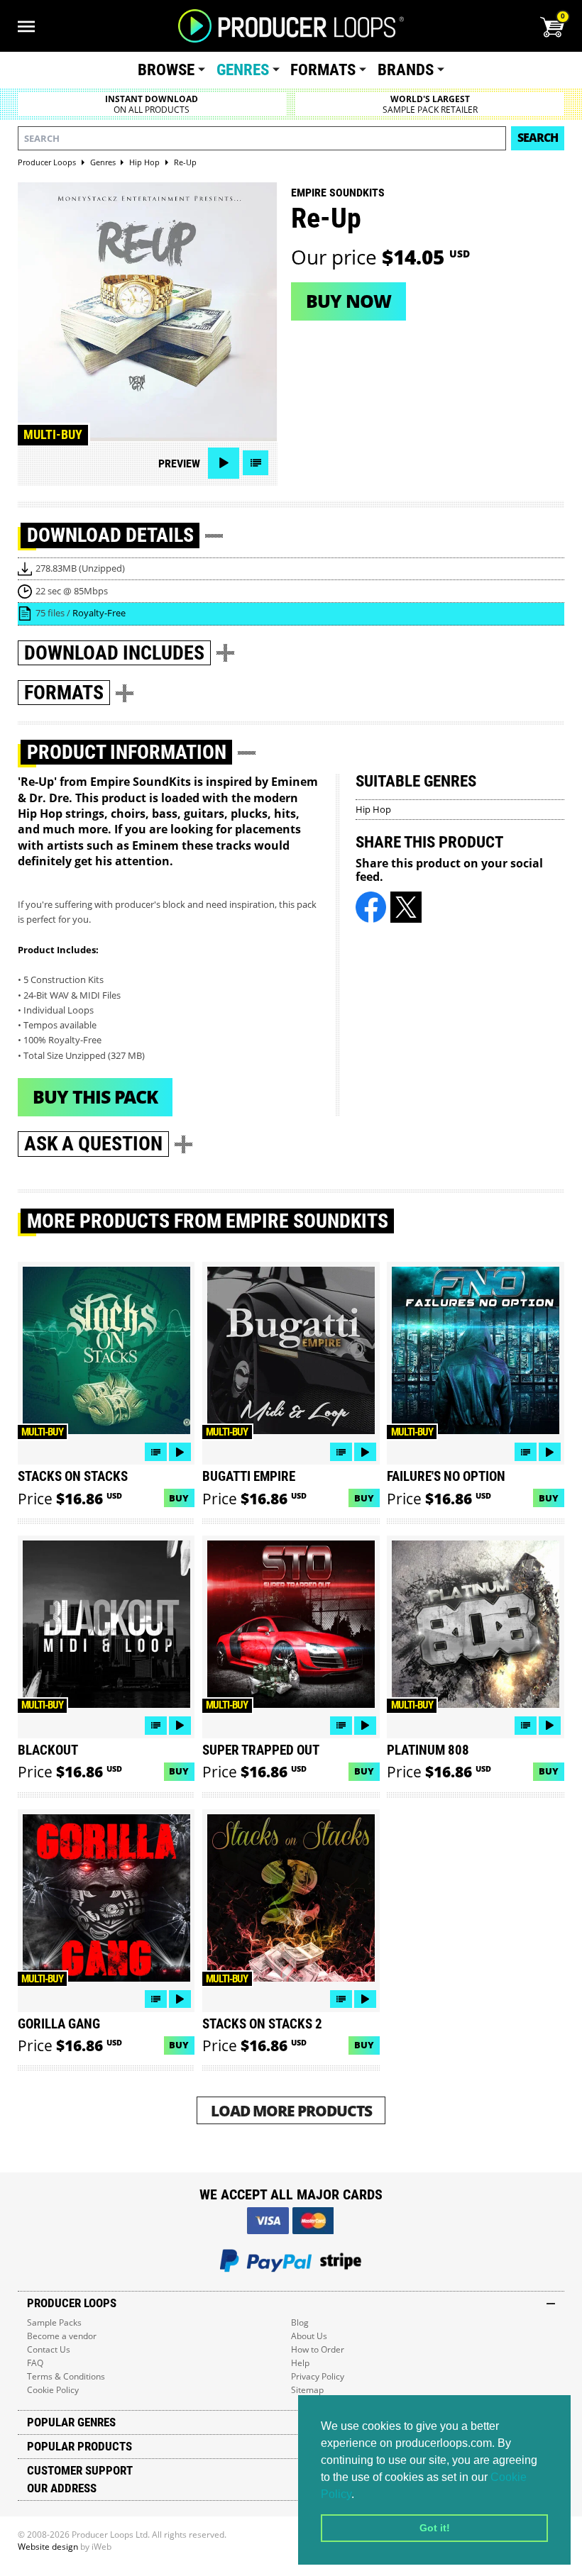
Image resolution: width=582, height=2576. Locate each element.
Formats (323, 70)
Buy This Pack (95, 1097)
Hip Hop (373, 809)
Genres (243, 70)
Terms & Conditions (66, 2376)
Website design (48, 2547)
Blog (300, 2322)
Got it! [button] (435, 2528)
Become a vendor (62, 2336)
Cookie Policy (53, 2390)
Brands (406, 70)
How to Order (318, 2349)
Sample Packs (54, 2322)
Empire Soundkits (338, 193)
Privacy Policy (318, 2376)
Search (538, 138)
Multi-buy (53, 435)
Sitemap (307, 2390)
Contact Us (49, 2349)
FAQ (35, 2363)
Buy (179, 1498)
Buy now (348, 301)
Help (300, 2363)
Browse (166, 70)
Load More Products (291, 2110)
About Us (309, 2336)
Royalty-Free (99, 613)
